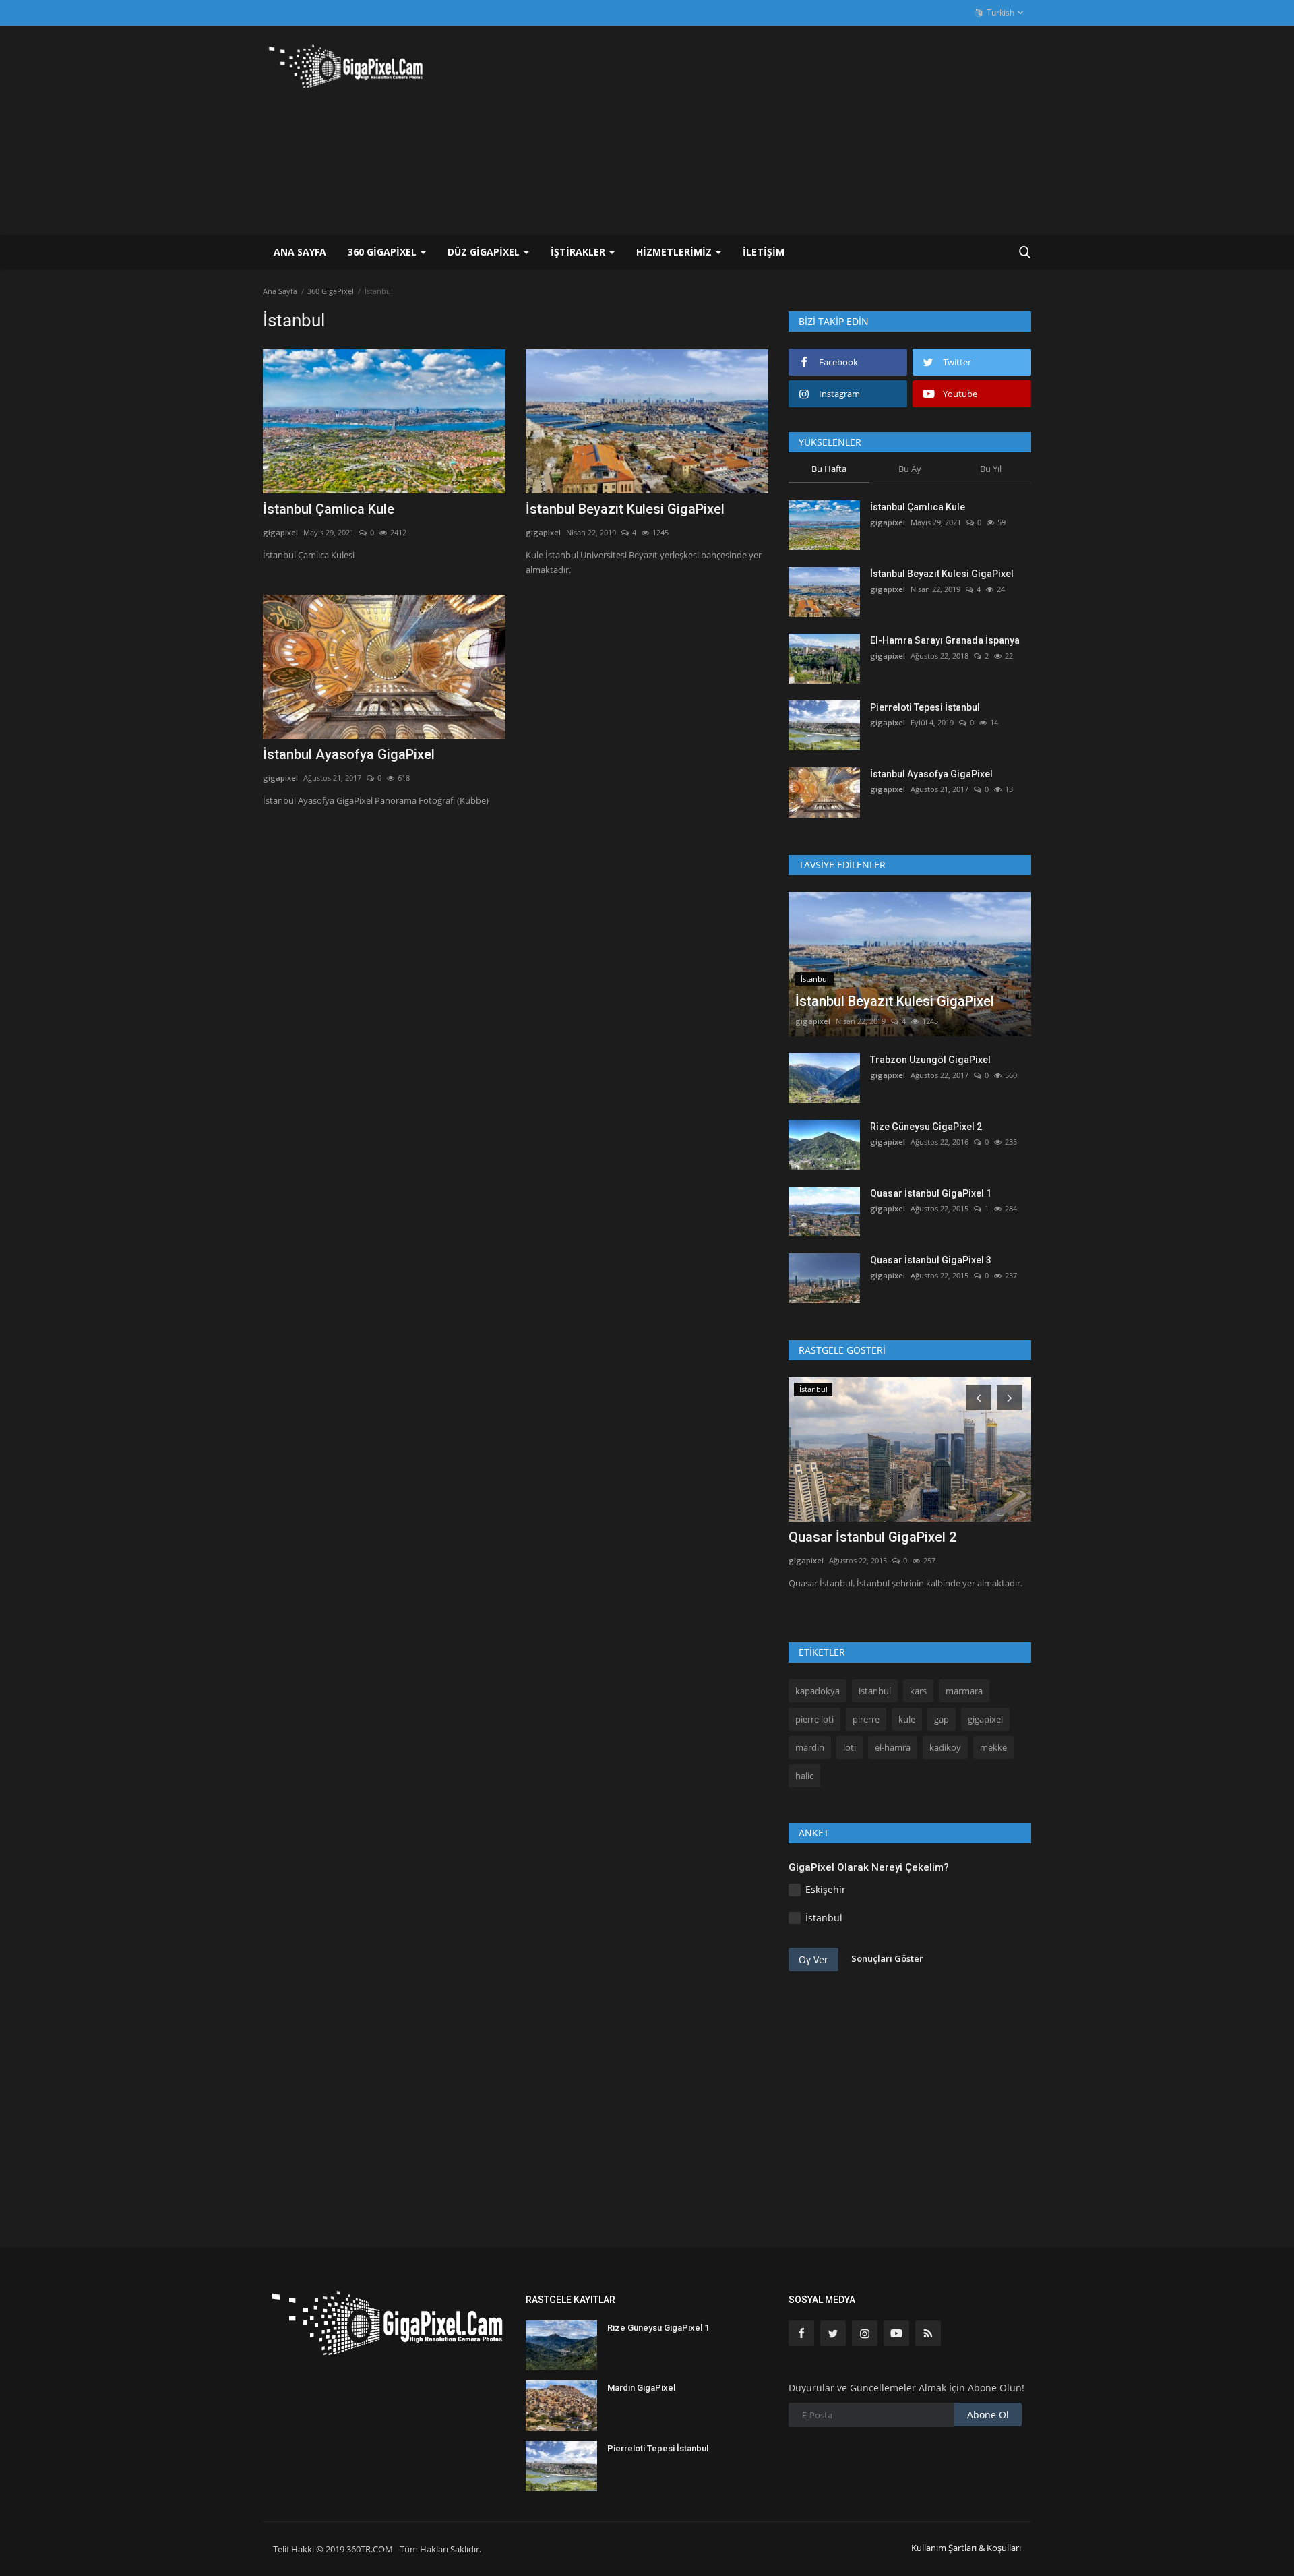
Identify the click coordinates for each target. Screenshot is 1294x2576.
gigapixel (280, 532)
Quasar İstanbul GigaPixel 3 (931, 1260)
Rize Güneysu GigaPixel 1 (658, 2328)
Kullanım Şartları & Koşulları (966, 2548)
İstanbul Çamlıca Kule (329, 509)
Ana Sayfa (300, 252)
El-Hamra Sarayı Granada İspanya (945, 640)
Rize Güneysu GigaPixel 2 (926, 1127)
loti (850, 1747)
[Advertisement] (786, 130)
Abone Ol (988, 2415)
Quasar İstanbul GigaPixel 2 (872, 1537)
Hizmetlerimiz (675, 252)
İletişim (764, 252)
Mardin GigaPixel (641, 2388)
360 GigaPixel (331, 291)
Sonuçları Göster (887, 1958)
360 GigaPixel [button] (383, 252)
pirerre (866, 1719)
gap (942, 1719)
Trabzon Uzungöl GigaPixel (930, 1060)
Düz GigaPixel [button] (485, 252)
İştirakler (579, 252)
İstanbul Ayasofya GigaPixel (349, 754)
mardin (810, 1747)
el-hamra (893, 1747)
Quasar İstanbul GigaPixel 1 (931, 1193)
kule (907, 1719)
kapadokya (818, 1691)
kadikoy (945, 1747)
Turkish (999, 12)
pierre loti (814, 1719)
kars (918, 1691)
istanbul (875, 1691)
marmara (964, 1691)
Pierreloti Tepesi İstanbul (925, 707)
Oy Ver (813, 1959)
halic (804, 1776)
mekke (993, 1747)
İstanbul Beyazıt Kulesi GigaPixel (625, 509)
